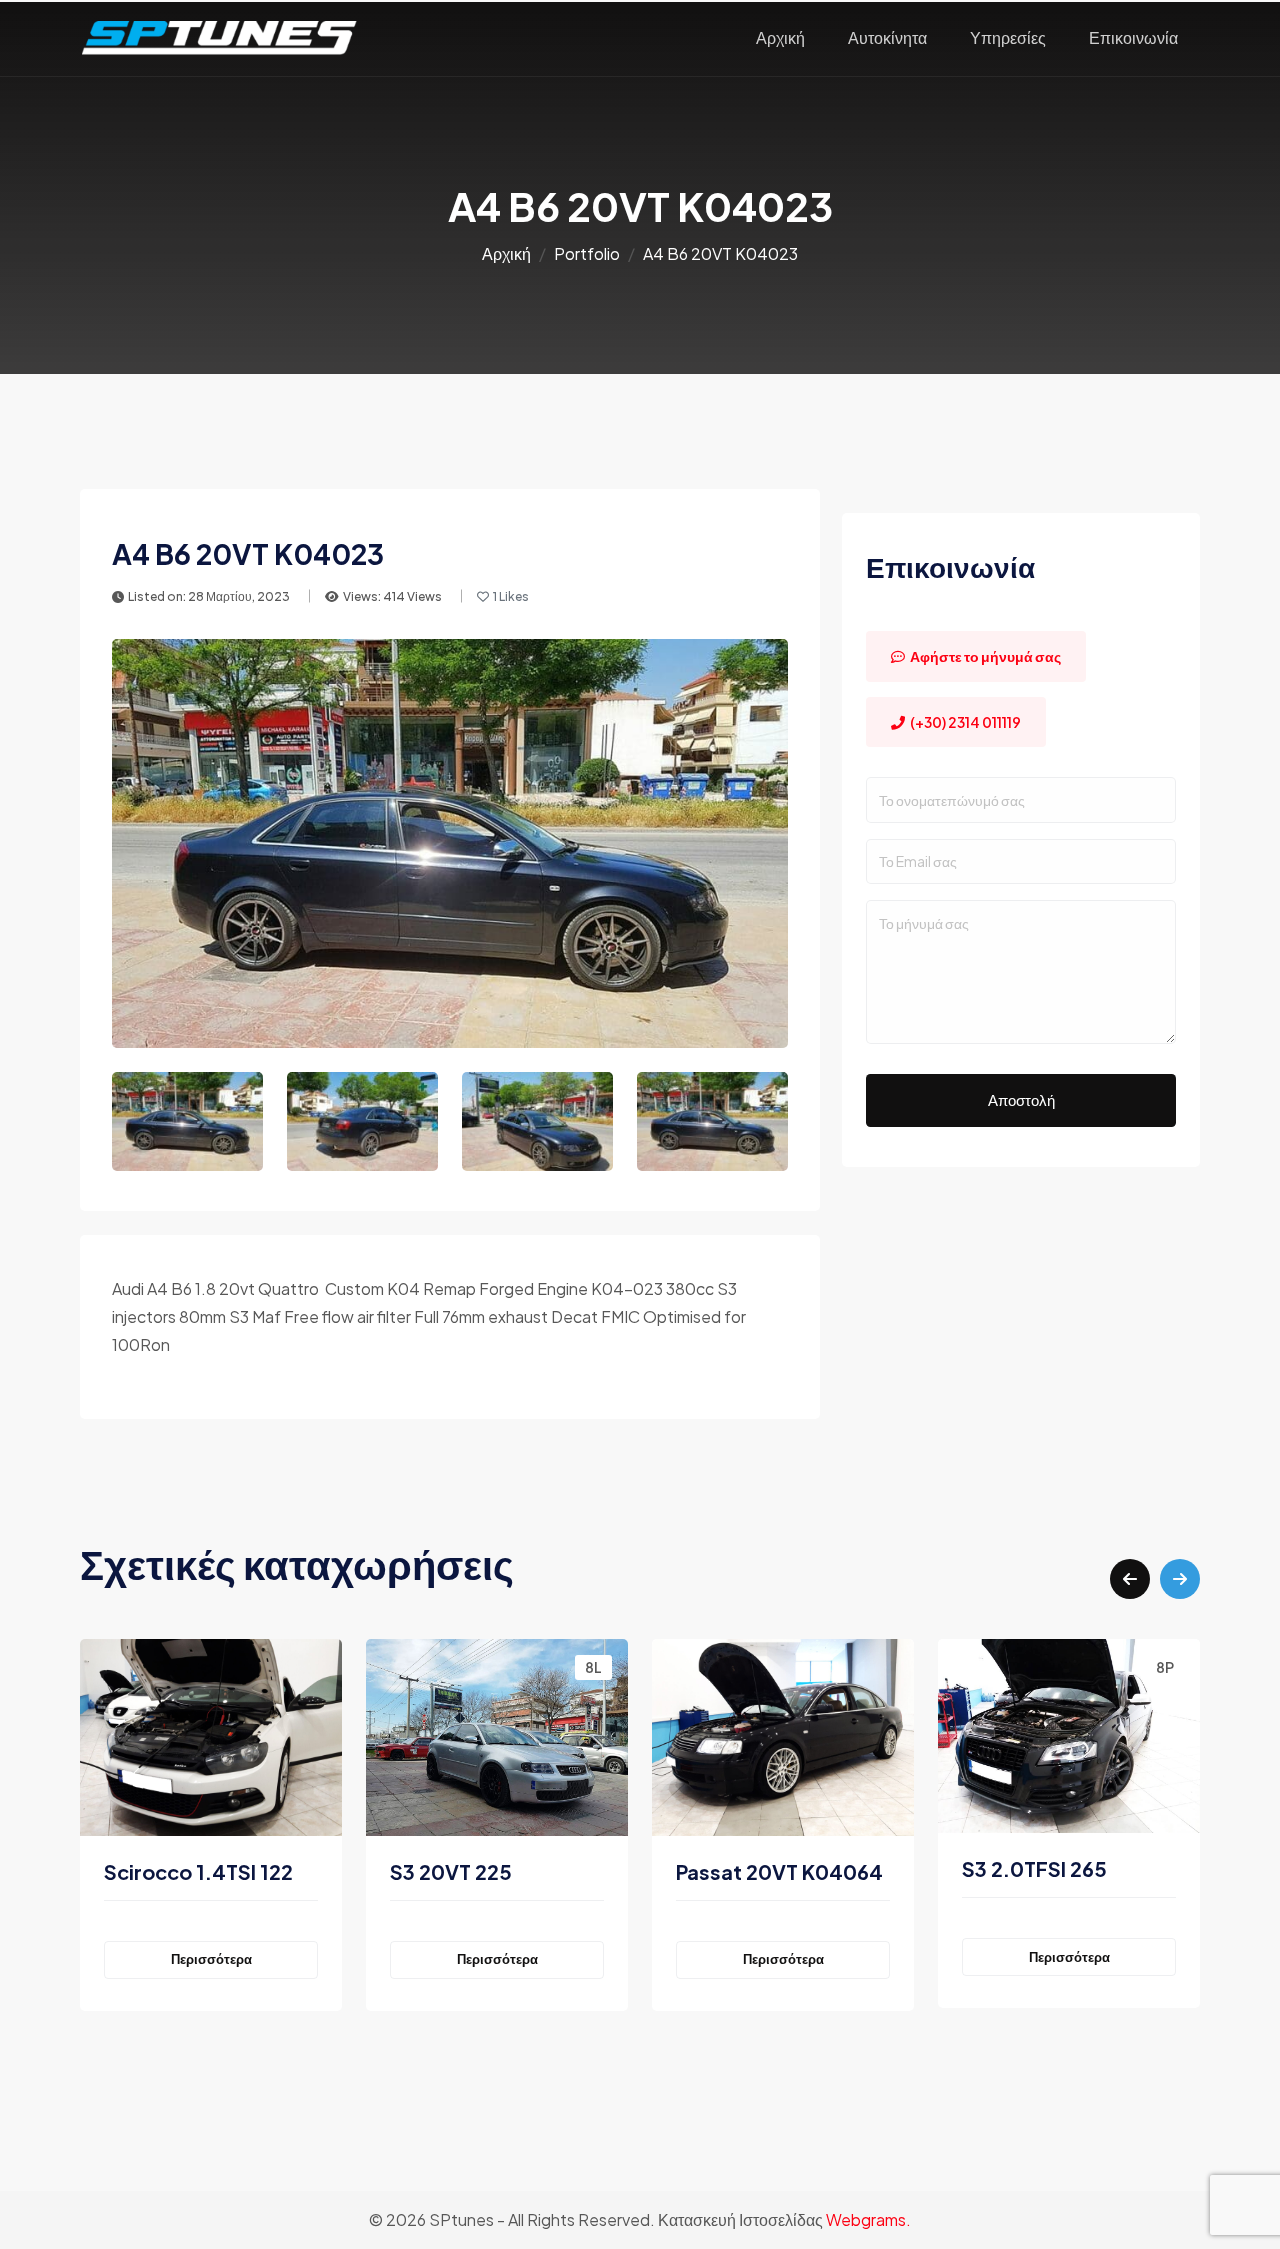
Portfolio (587, 253)
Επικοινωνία (1133, 37)
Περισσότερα (243, 1959)
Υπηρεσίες (1008, 37)
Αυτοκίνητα (887, 37)
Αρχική (780, 37)
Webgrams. (868, 2219)
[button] (1130, 1579)
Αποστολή (1021, 1099)
